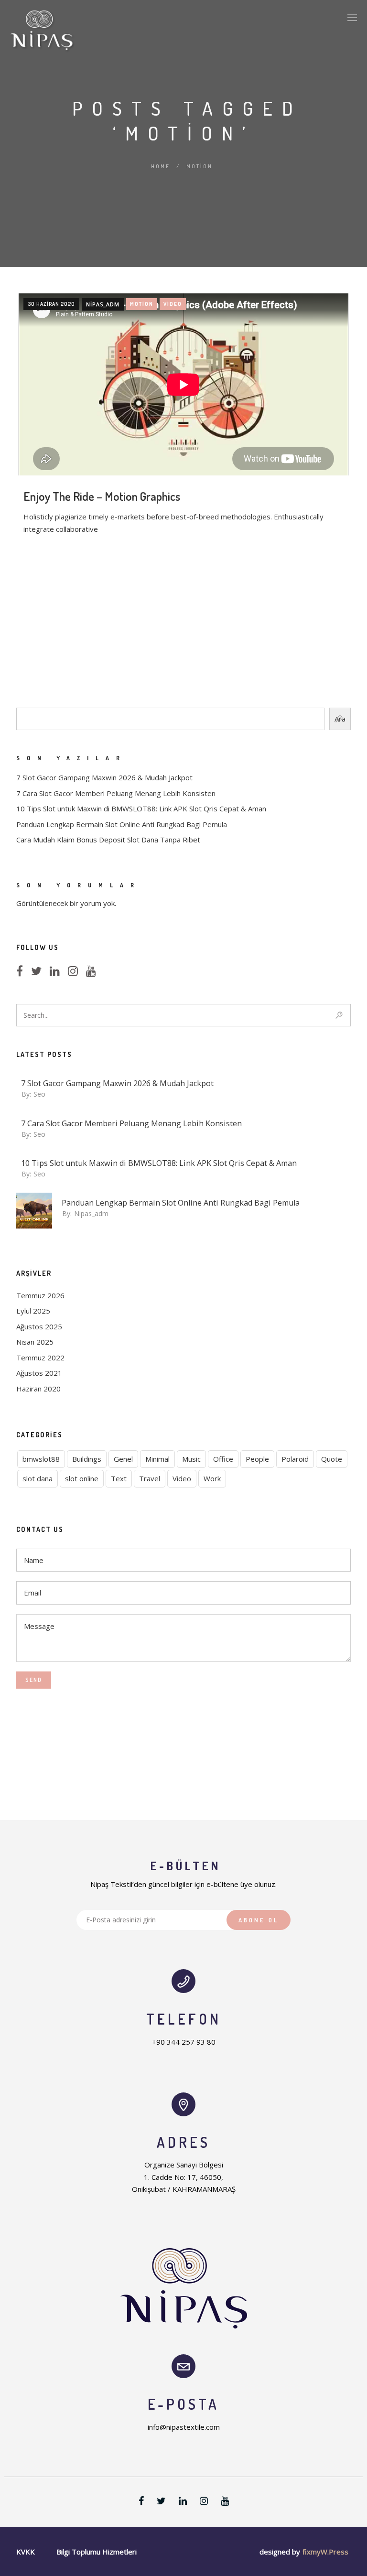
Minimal (157, 1459)
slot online (82, 1478)
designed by (280, 2552)
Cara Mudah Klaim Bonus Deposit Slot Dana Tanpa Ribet (108, 840)
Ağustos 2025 (39, 1326)
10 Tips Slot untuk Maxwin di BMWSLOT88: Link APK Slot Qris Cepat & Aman (141, 808)
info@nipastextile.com (184, 2427)
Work (212, 1478)
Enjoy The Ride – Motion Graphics (102, 496)
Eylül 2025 (33, 1311)
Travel (150, 1478)
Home (161, 166)
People (257, 1459)
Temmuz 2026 (40, 1295)
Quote (332, 1459)
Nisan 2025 (35, 1342)
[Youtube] (94, 972)
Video (173, 304)
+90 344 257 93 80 (184, 2042)
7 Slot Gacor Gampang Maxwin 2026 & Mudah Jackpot (104, 777)
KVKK (26, 2552)
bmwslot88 (41, 1459)
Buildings (87, 1459)
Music (191, 1459)
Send (34, 1680)
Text (119, 1478)
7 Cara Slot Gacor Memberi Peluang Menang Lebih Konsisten (116, 793)
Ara (340, 719)
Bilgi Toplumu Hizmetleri (97, 2552)
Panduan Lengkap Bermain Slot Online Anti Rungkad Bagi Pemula (122, 824)
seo (39, 1094)
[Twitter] (39, 972)
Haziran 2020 (38, 1389)
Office (223, 1459)
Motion (142, 304)
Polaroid (295, 1459)
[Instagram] (76, 972)
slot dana (38, 1478)
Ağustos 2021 (39, 1373)
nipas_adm (103, 304)
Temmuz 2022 (40, 1358)
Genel (123, 1459)
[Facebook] (22, 972)
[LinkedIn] (58, 972)
